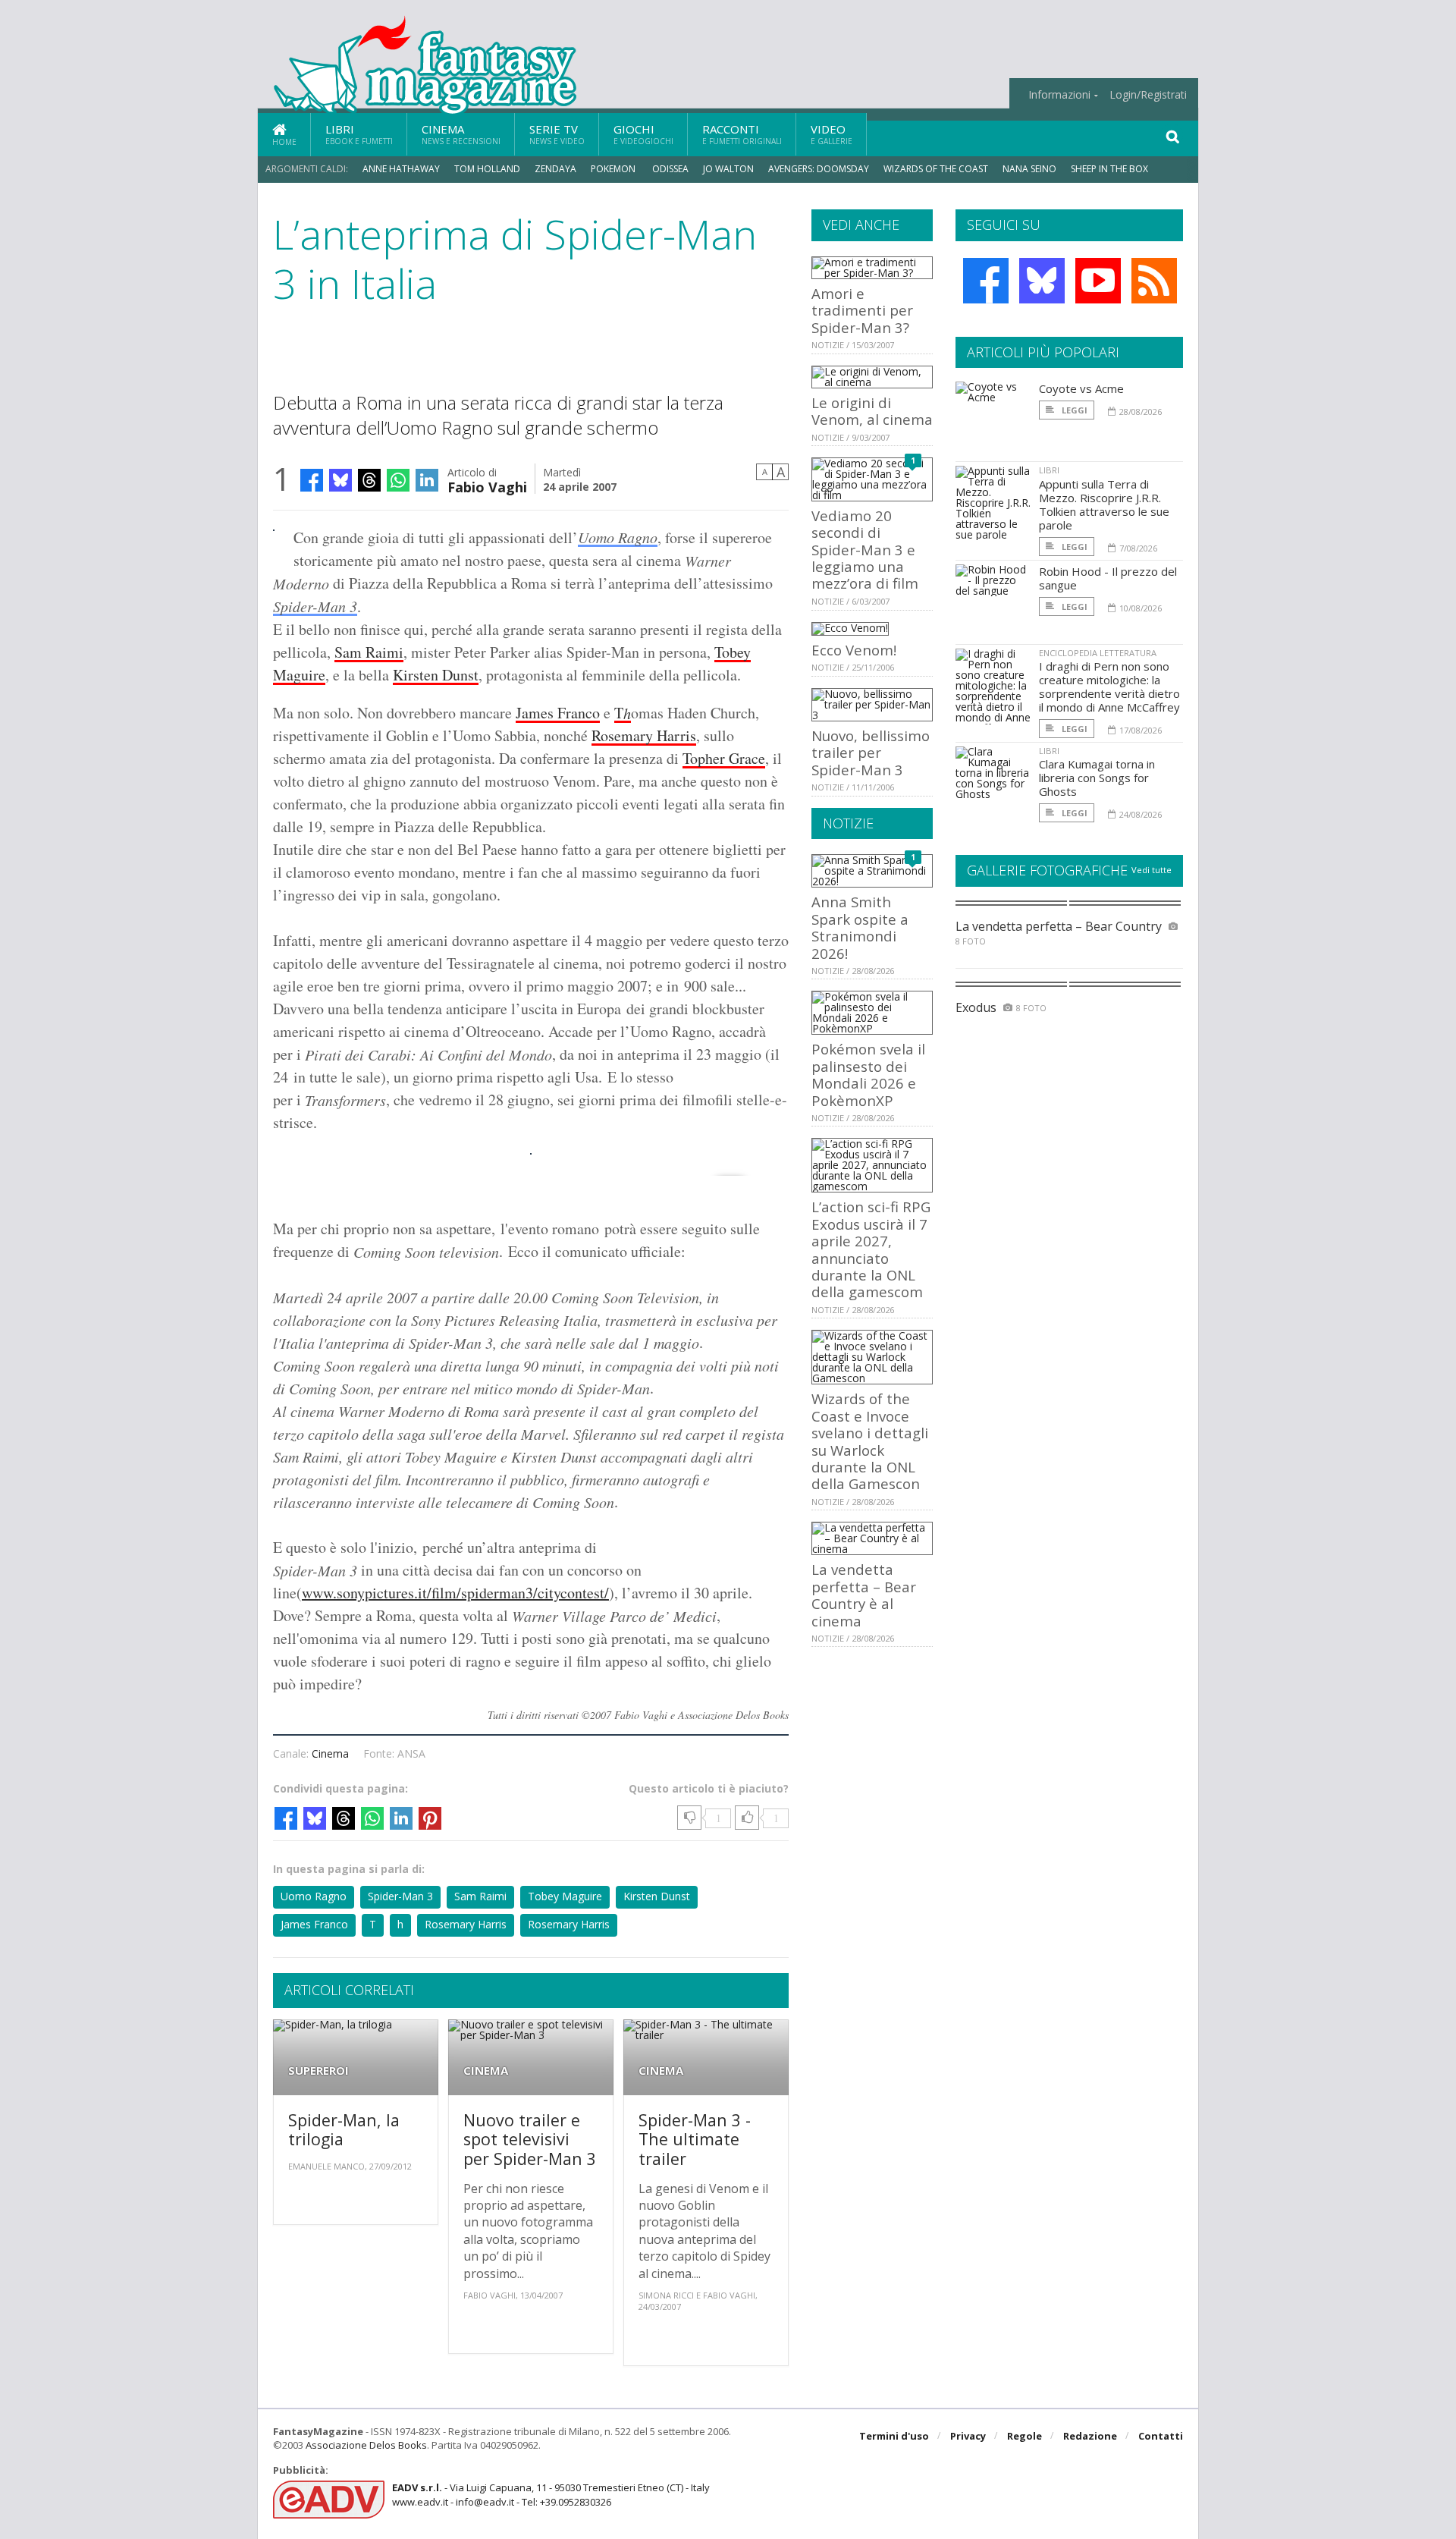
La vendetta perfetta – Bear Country (1059, 926)
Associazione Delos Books (366, 2445)
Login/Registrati (1148, 95)
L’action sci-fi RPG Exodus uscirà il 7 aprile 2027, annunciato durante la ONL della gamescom (871, 1249)
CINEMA (486, 2071)
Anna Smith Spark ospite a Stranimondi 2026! (860, 927)
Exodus (976, 1007)
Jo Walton (728, 169)
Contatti (1161, 2436)
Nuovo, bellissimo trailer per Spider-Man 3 (871, 753)
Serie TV (557, 134)
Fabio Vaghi (487, 486)
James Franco (558, 713)
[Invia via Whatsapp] (398, 480)
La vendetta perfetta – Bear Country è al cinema (864, 1595)
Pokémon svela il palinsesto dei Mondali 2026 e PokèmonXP (868, 1074)
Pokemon (614, 169)
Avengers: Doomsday (819, 169)
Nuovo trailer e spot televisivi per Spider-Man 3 (530, 2139)
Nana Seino (1029, 169)
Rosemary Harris (644, 735)
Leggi (1073, 410)
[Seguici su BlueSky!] (1042, 281)
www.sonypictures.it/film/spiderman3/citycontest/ (455, 1593)
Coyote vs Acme (1081, 388)
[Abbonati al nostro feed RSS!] (1154, 281)
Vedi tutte (1152, 870)
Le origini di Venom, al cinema (872, 411)
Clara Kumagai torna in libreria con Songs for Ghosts (1097, 778)
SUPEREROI (318, 2071)
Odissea (670, 169)
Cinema (461, 134)
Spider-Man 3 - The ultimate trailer (695, 2139)
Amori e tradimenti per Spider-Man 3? (862, 310)
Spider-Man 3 (315, 606)
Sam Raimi (369, 652)
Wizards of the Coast (936, 169)
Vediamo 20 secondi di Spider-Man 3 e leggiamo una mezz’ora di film (865, 550)
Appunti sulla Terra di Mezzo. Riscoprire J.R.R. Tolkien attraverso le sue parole (1104, 504)
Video (832, 134)
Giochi (643, 134)
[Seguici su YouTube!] (1098, 281)
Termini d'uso (894, 2436)
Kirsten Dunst (436, 675)
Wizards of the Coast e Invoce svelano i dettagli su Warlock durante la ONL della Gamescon (870, 1441)
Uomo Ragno (618, 537)
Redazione (1090, 2436)
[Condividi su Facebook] (312, 480)
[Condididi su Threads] (369, 480)
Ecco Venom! (854, 650)
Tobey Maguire (565, 1896)
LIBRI (1049, 470)
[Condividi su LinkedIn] (427, 480)
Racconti (742, 134)
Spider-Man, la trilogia (344, 2130)
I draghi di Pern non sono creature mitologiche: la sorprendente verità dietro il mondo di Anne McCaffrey (1109, 687)
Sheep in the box (1109, 169)
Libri (359, 134)
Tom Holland (487, 169)
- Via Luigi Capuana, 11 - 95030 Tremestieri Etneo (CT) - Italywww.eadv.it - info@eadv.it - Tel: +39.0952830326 (551, 2494)
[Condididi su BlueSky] (340, 480)
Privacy (968, 2436)
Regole (1025, 2436)
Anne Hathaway (401, 169)
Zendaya (555, 169)
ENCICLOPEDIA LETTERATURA (1098, 653)
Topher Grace (724, 758)
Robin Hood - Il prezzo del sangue (1108, 578)
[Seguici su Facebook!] (986, 281)
